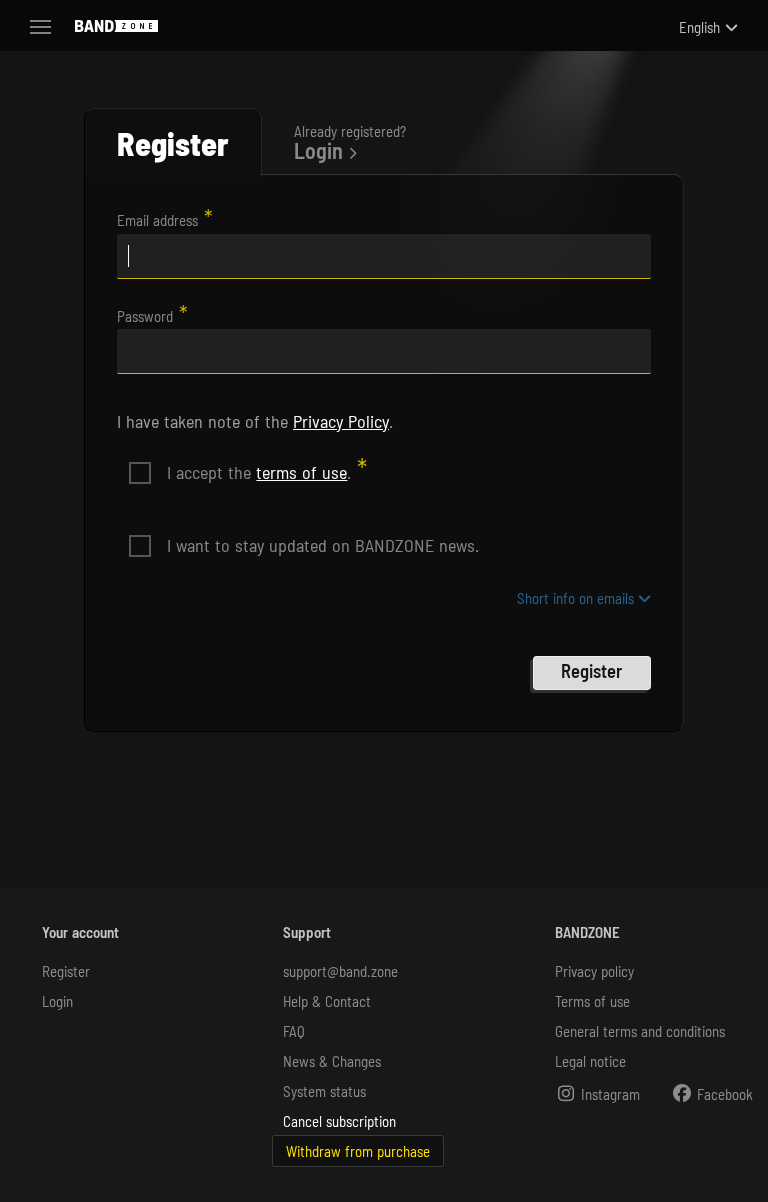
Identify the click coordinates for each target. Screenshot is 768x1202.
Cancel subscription (339, 1121)
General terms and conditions (640, 1031)
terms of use (301, 472)
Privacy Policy (341, 421)
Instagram (608, 1094)
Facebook (723, 1094)
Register (66, 971)
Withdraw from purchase (358, 1151)
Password (145, 316)
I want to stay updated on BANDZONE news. (323, 545)
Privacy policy (594, 971)
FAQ (294, 1031)
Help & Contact (327, 1001)
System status (324, 1091)
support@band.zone (340, 971)
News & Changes (332, 1061)
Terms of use (592, 1001)
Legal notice (590, 1061)
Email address (157, 220)
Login (57, 1001)
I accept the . (259, 472)
